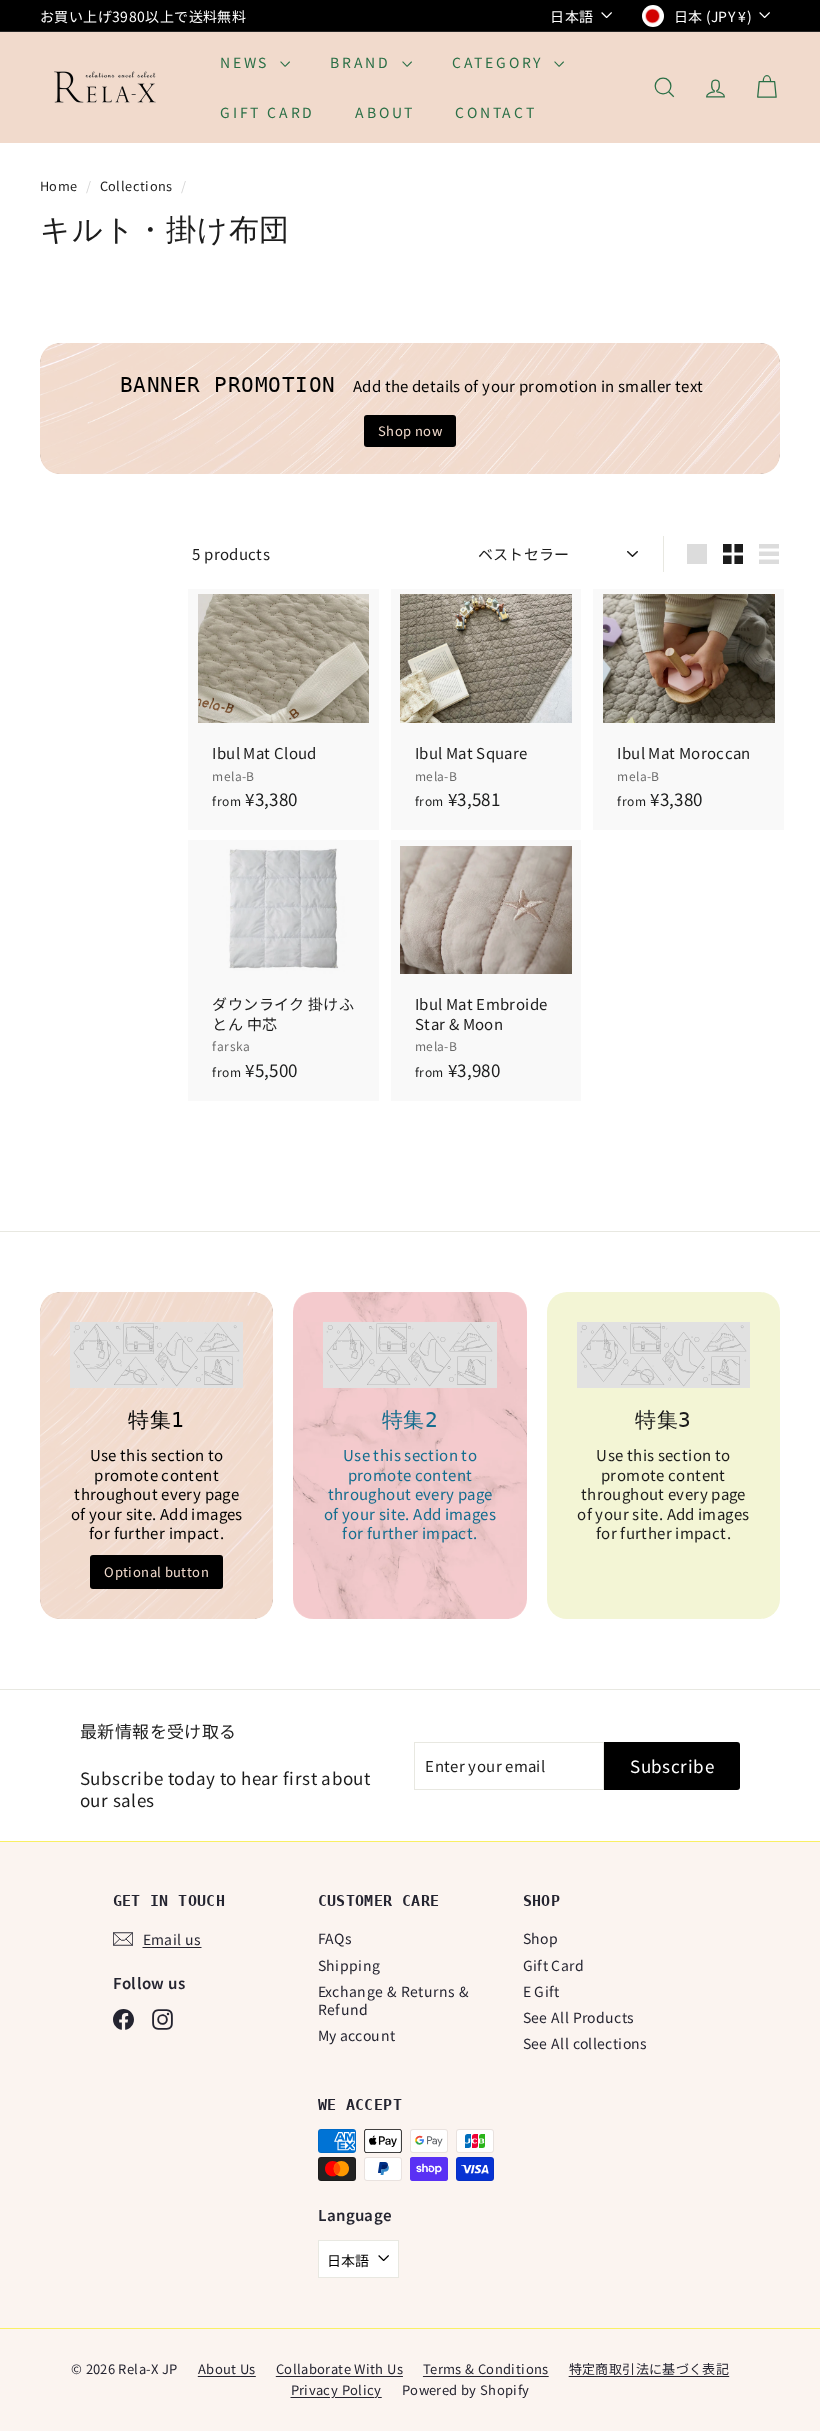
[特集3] (663, 1355)
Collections (138, 185)
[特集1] (156, 1355)
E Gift (541, 1991)
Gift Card (267, 112)
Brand (363, 62)
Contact (496, 112)
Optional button (156, 1571)
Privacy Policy (336, 2389)
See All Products (579, 2017)
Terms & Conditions (486, 2368)
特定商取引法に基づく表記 (649, 2368)
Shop (541, 1938)
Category (500, 62)
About (385, 112)
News (247, 62)
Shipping (349, 1965)
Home (60, 185)
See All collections (585, 2043)
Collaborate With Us (339, 2368)
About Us (227, 2368)
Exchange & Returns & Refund (394, 2000)
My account (357, 2035)
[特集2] (409, 1355)
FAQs (335, 1938)
